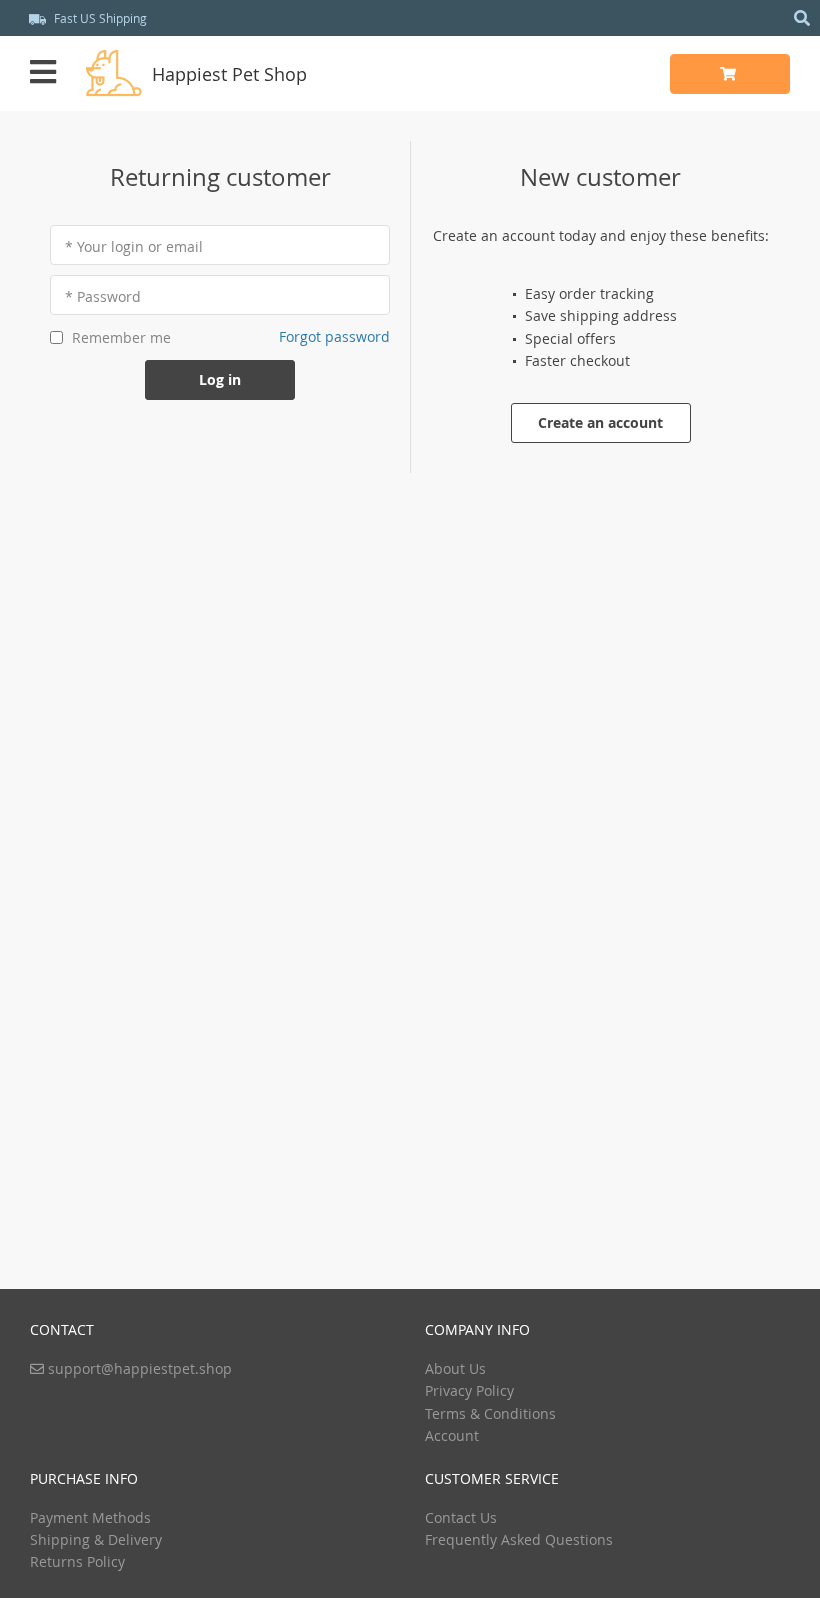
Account (452, 1435)
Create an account (600, 422)
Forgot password (334, 336)
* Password (103, 296)
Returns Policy (77, 1561)
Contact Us (461, 1517)
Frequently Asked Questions (519, 1539)
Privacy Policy (469, 1390)
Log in (220, 379)
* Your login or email (134, 246)
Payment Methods (90, 1517)
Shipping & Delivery (96, 1539)
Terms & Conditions (490, 1413)
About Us (455, 1368)
